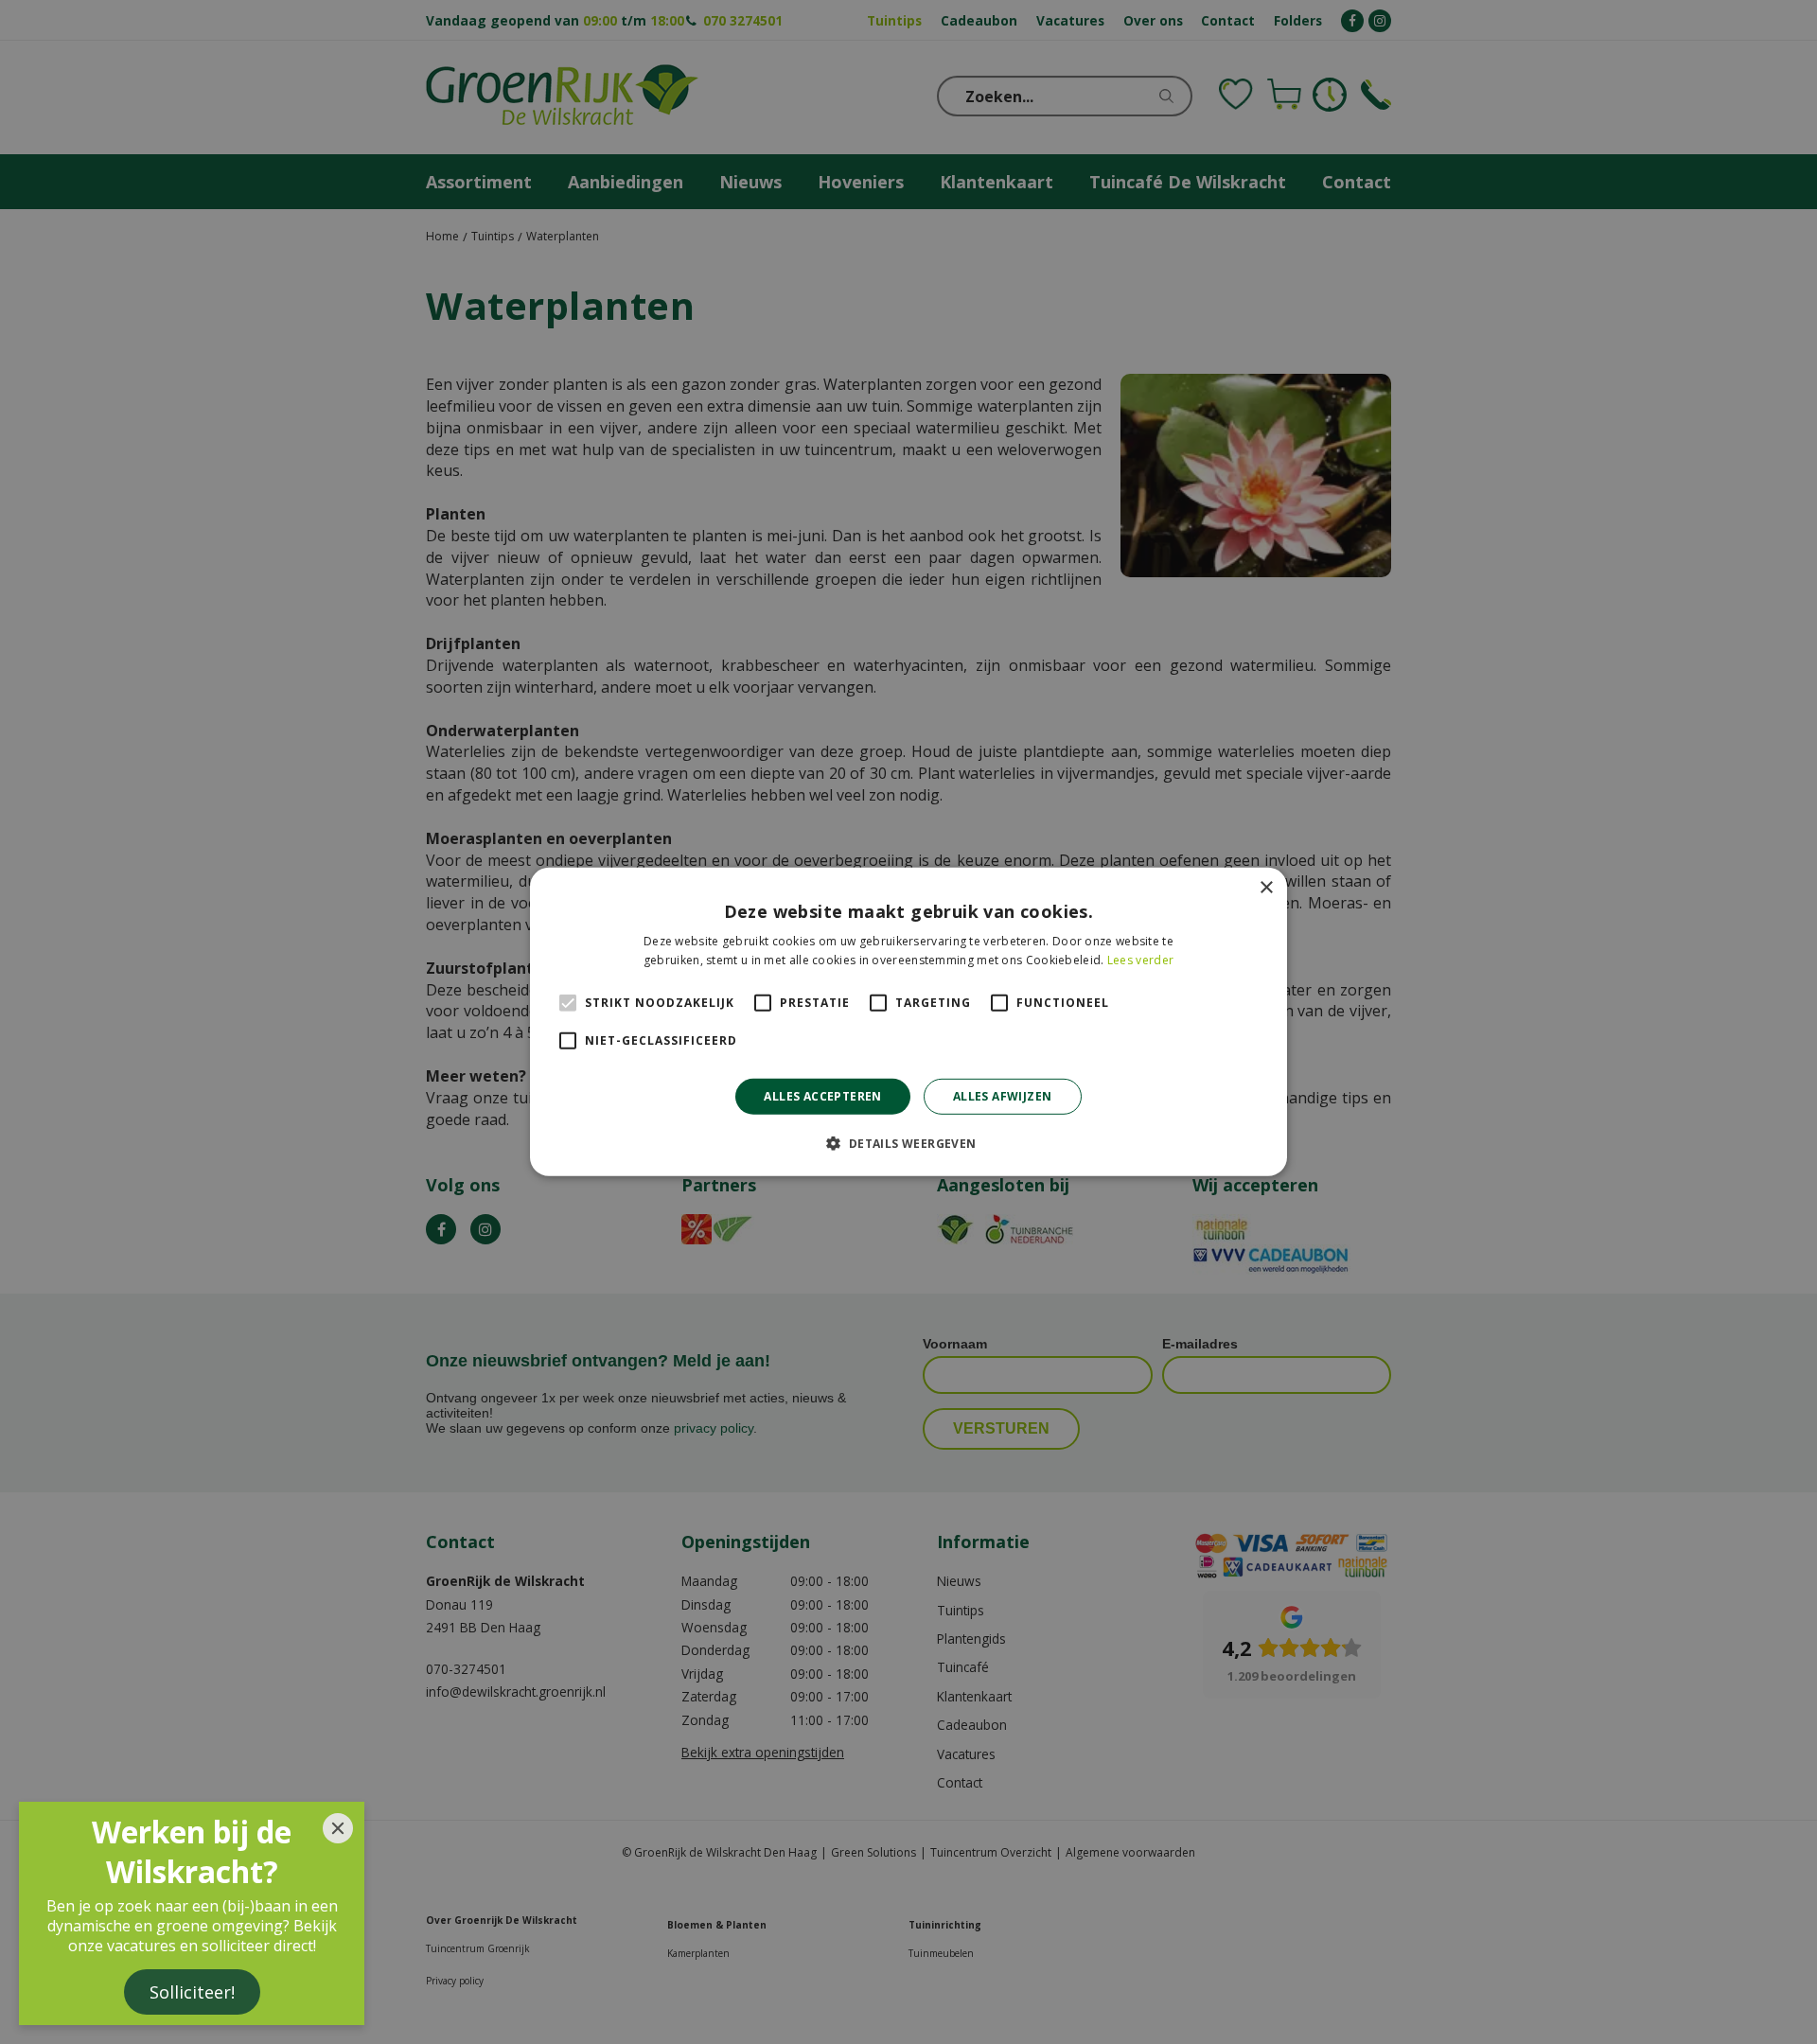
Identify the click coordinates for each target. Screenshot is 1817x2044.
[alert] (908, 1022)
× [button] (1266, 888)
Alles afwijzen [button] (1003, 1096)
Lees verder (1140, 960)
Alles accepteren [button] (822, 1096)
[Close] (338, 1828)
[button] (908, 1143)
